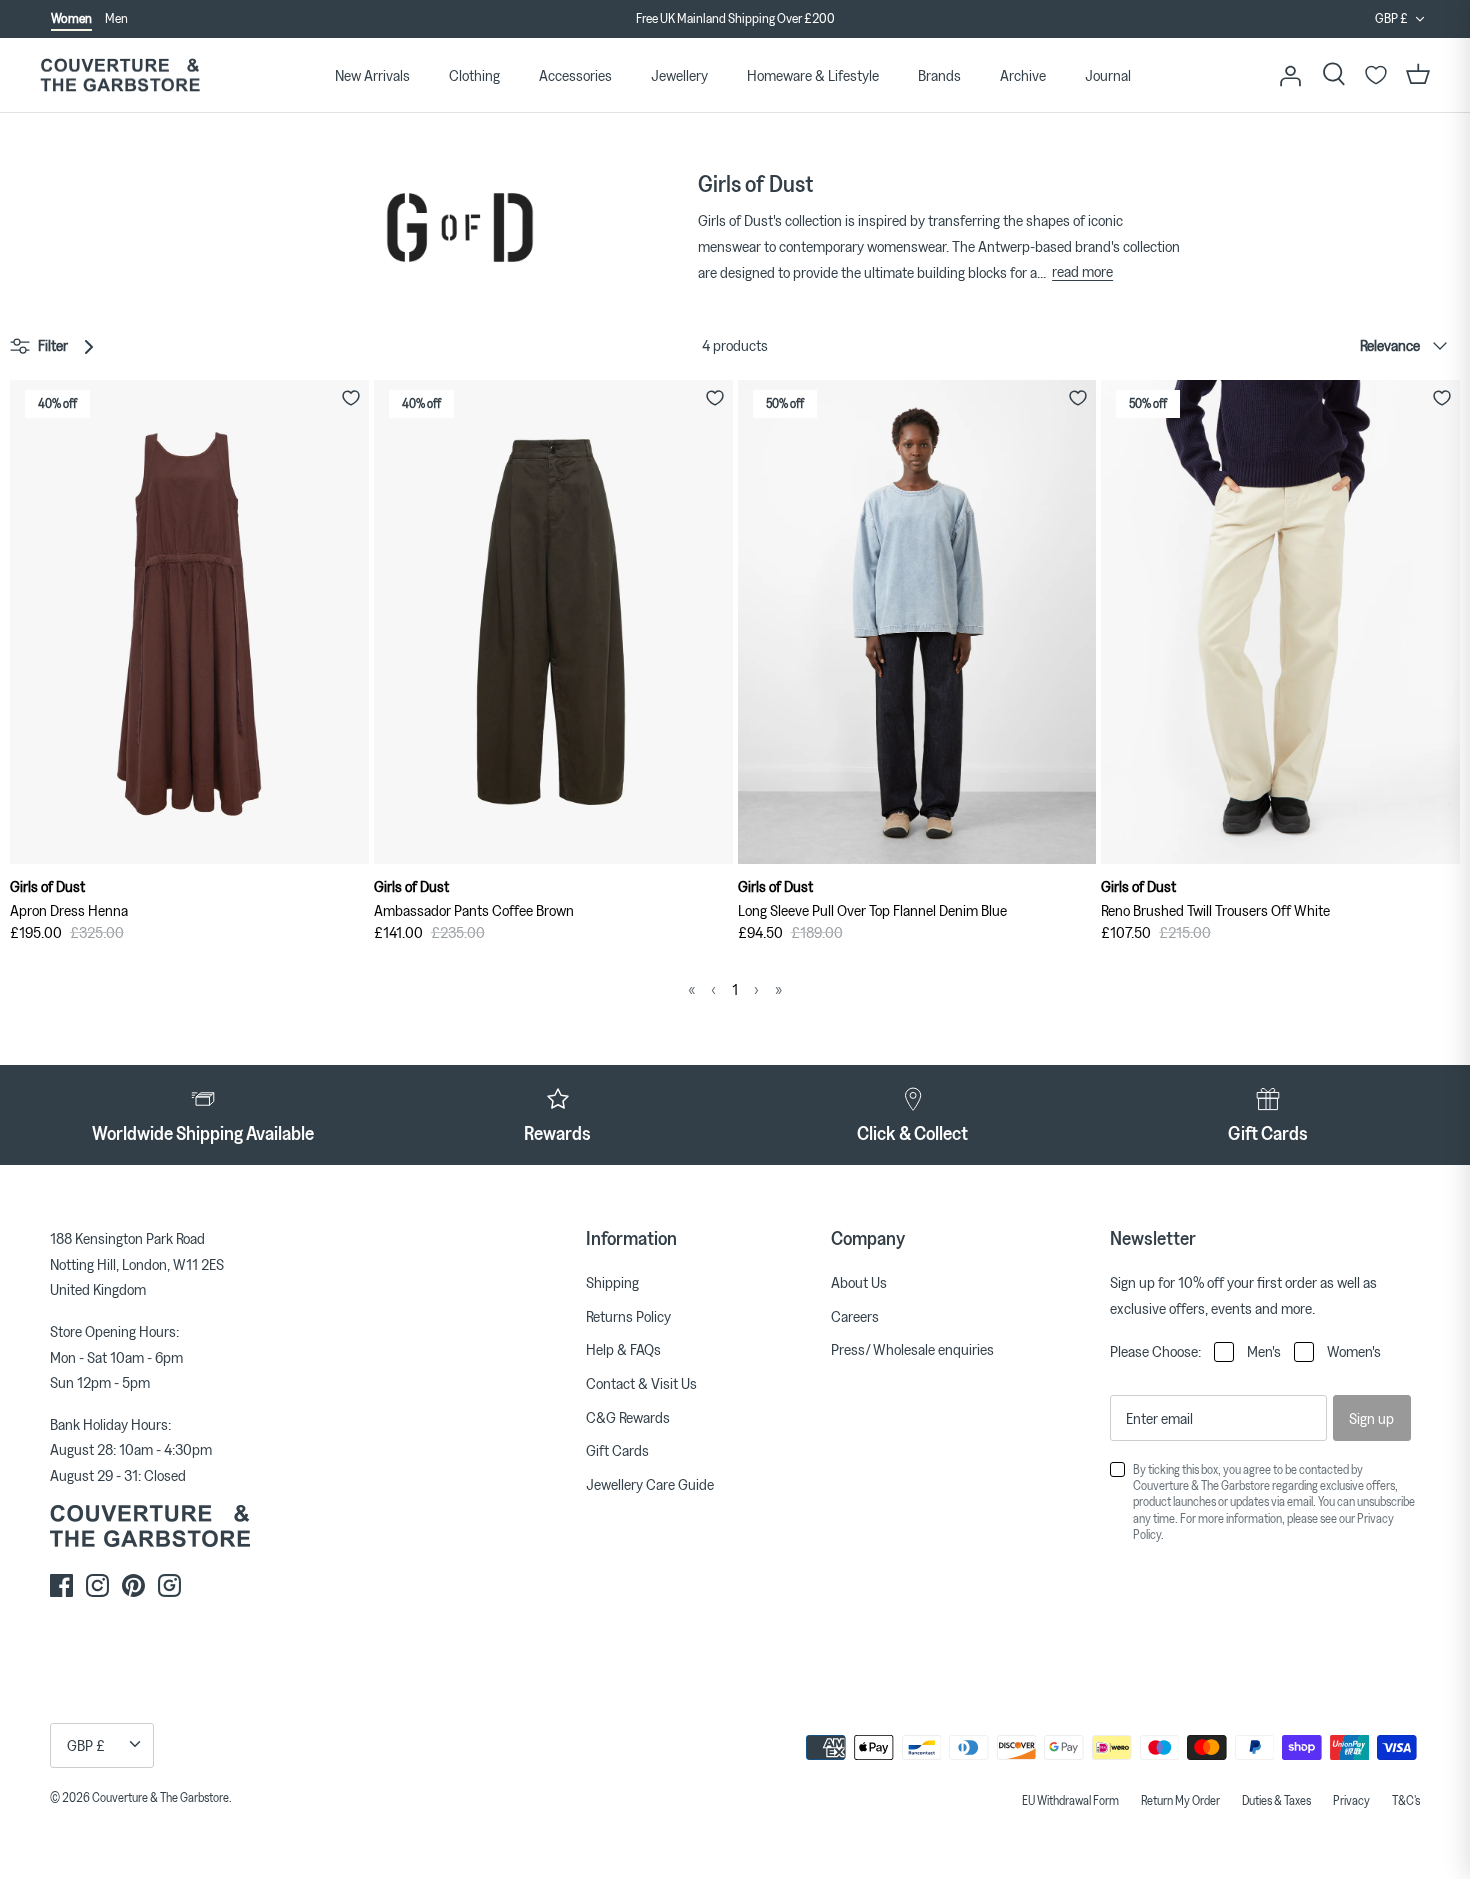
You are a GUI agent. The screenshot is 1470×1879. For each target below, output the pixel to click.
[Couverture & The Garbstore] (120, 75)
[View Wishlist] (1376, 75)
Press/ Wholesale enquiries (912, 1349)
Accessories (575, 75)
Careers (855, 1316)
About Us (859, 1282)
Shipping (612, 1282)
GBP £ (1391, 18)
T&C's (1406, 1800)
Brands (939, 75)
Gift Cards (617, 1450)
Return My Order (1180, 1800)
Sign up (1371, 1418)
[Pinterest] (133, 1585)
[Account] (1290, 75)
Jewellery (679, 75)
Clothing (474, 75)
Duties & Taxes (1276, 1800)
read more (1082, 271)
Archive (1023, 75)
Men (116, 18)
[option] (735, 20)
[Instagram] (97, 1585)
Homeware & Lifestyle (813, 75)
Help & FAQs (623, 1349)
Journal (1108, 75)
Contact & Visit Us (641, 1383)
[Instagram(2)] (169, 1585)
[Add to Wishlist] (351, 398)
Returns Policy (628, 1316)
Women (71, 18)
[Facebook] (61, 1585)
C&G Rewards (628, 1417)
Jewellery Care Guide (650, 1484)
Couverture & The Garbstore (160, 1797)
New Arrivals (372, 75)
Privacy (1351, 1800)
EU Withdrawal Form (1070, 1800)
